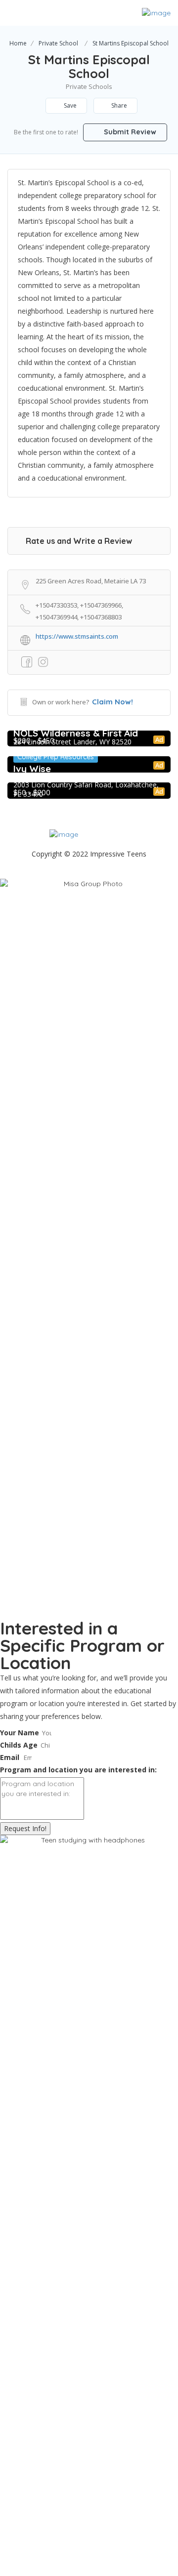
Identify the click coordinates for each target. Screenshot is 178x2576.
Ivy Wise (32, 769)
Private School (58, 43)
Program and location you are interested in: (78, 1770)
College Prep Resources (56, 757)
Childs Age (19, 1745)
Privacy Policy (76, 874)
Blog (118, 874)
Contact (44, 864)
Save (69, 105)
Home (18, 43)
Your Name (20, 1733)
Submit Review (129, 132)
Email (10, 1757)
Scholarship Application (108, 864)
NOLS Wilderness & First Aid (76, 733)
